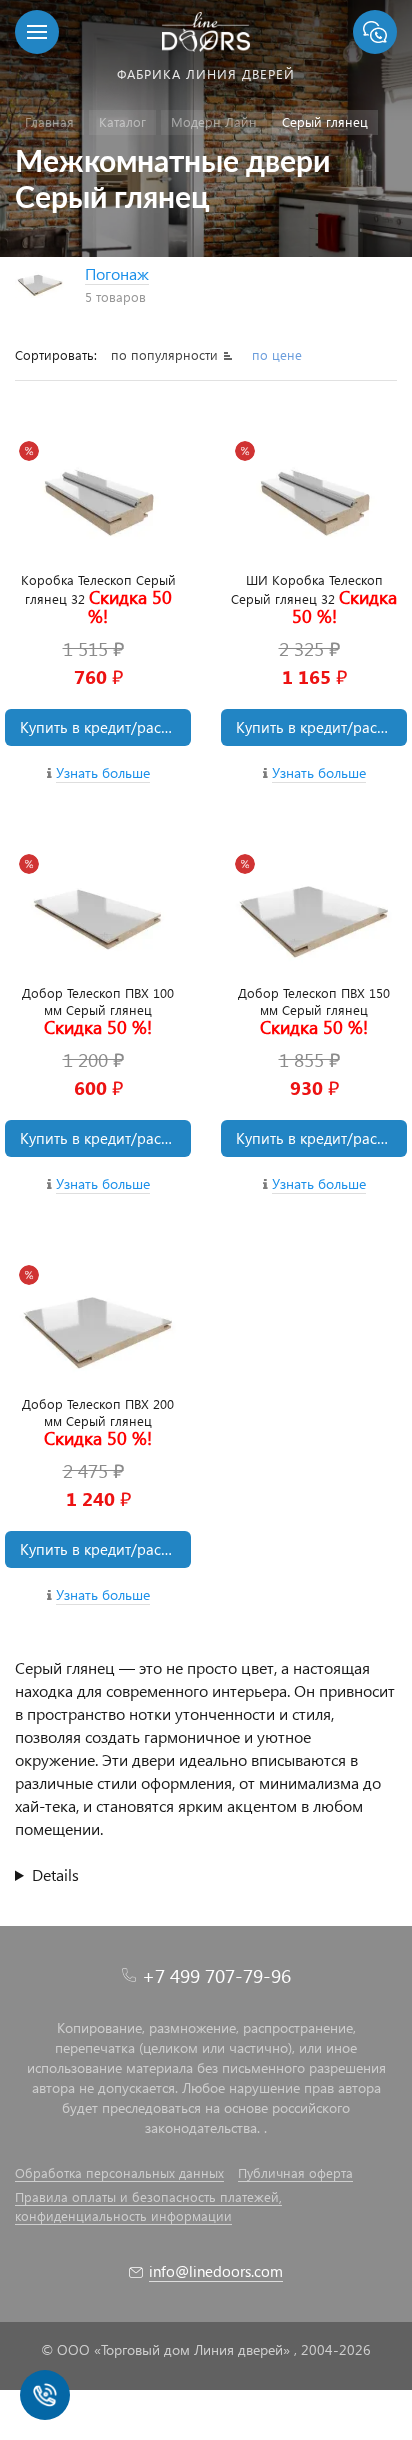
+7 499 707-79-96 (216, 1975)
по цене (277, 354)
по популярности (166, 354)
